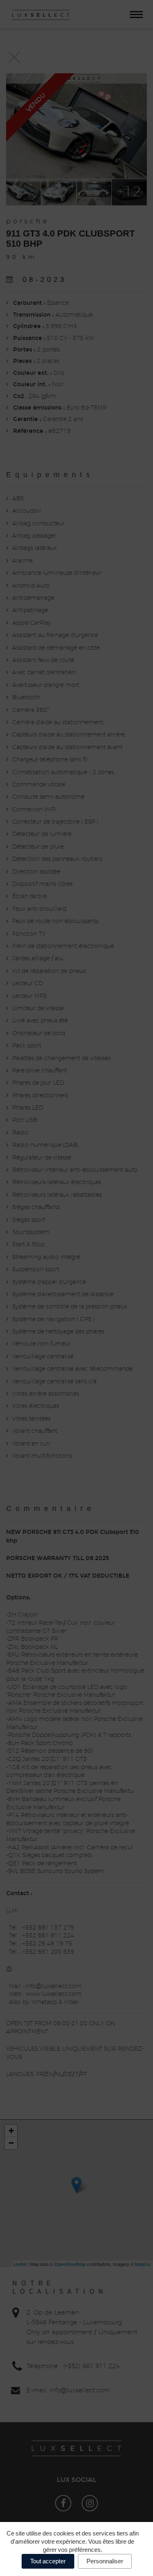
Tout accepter (48, 2561)
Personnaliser (105, 2561)
